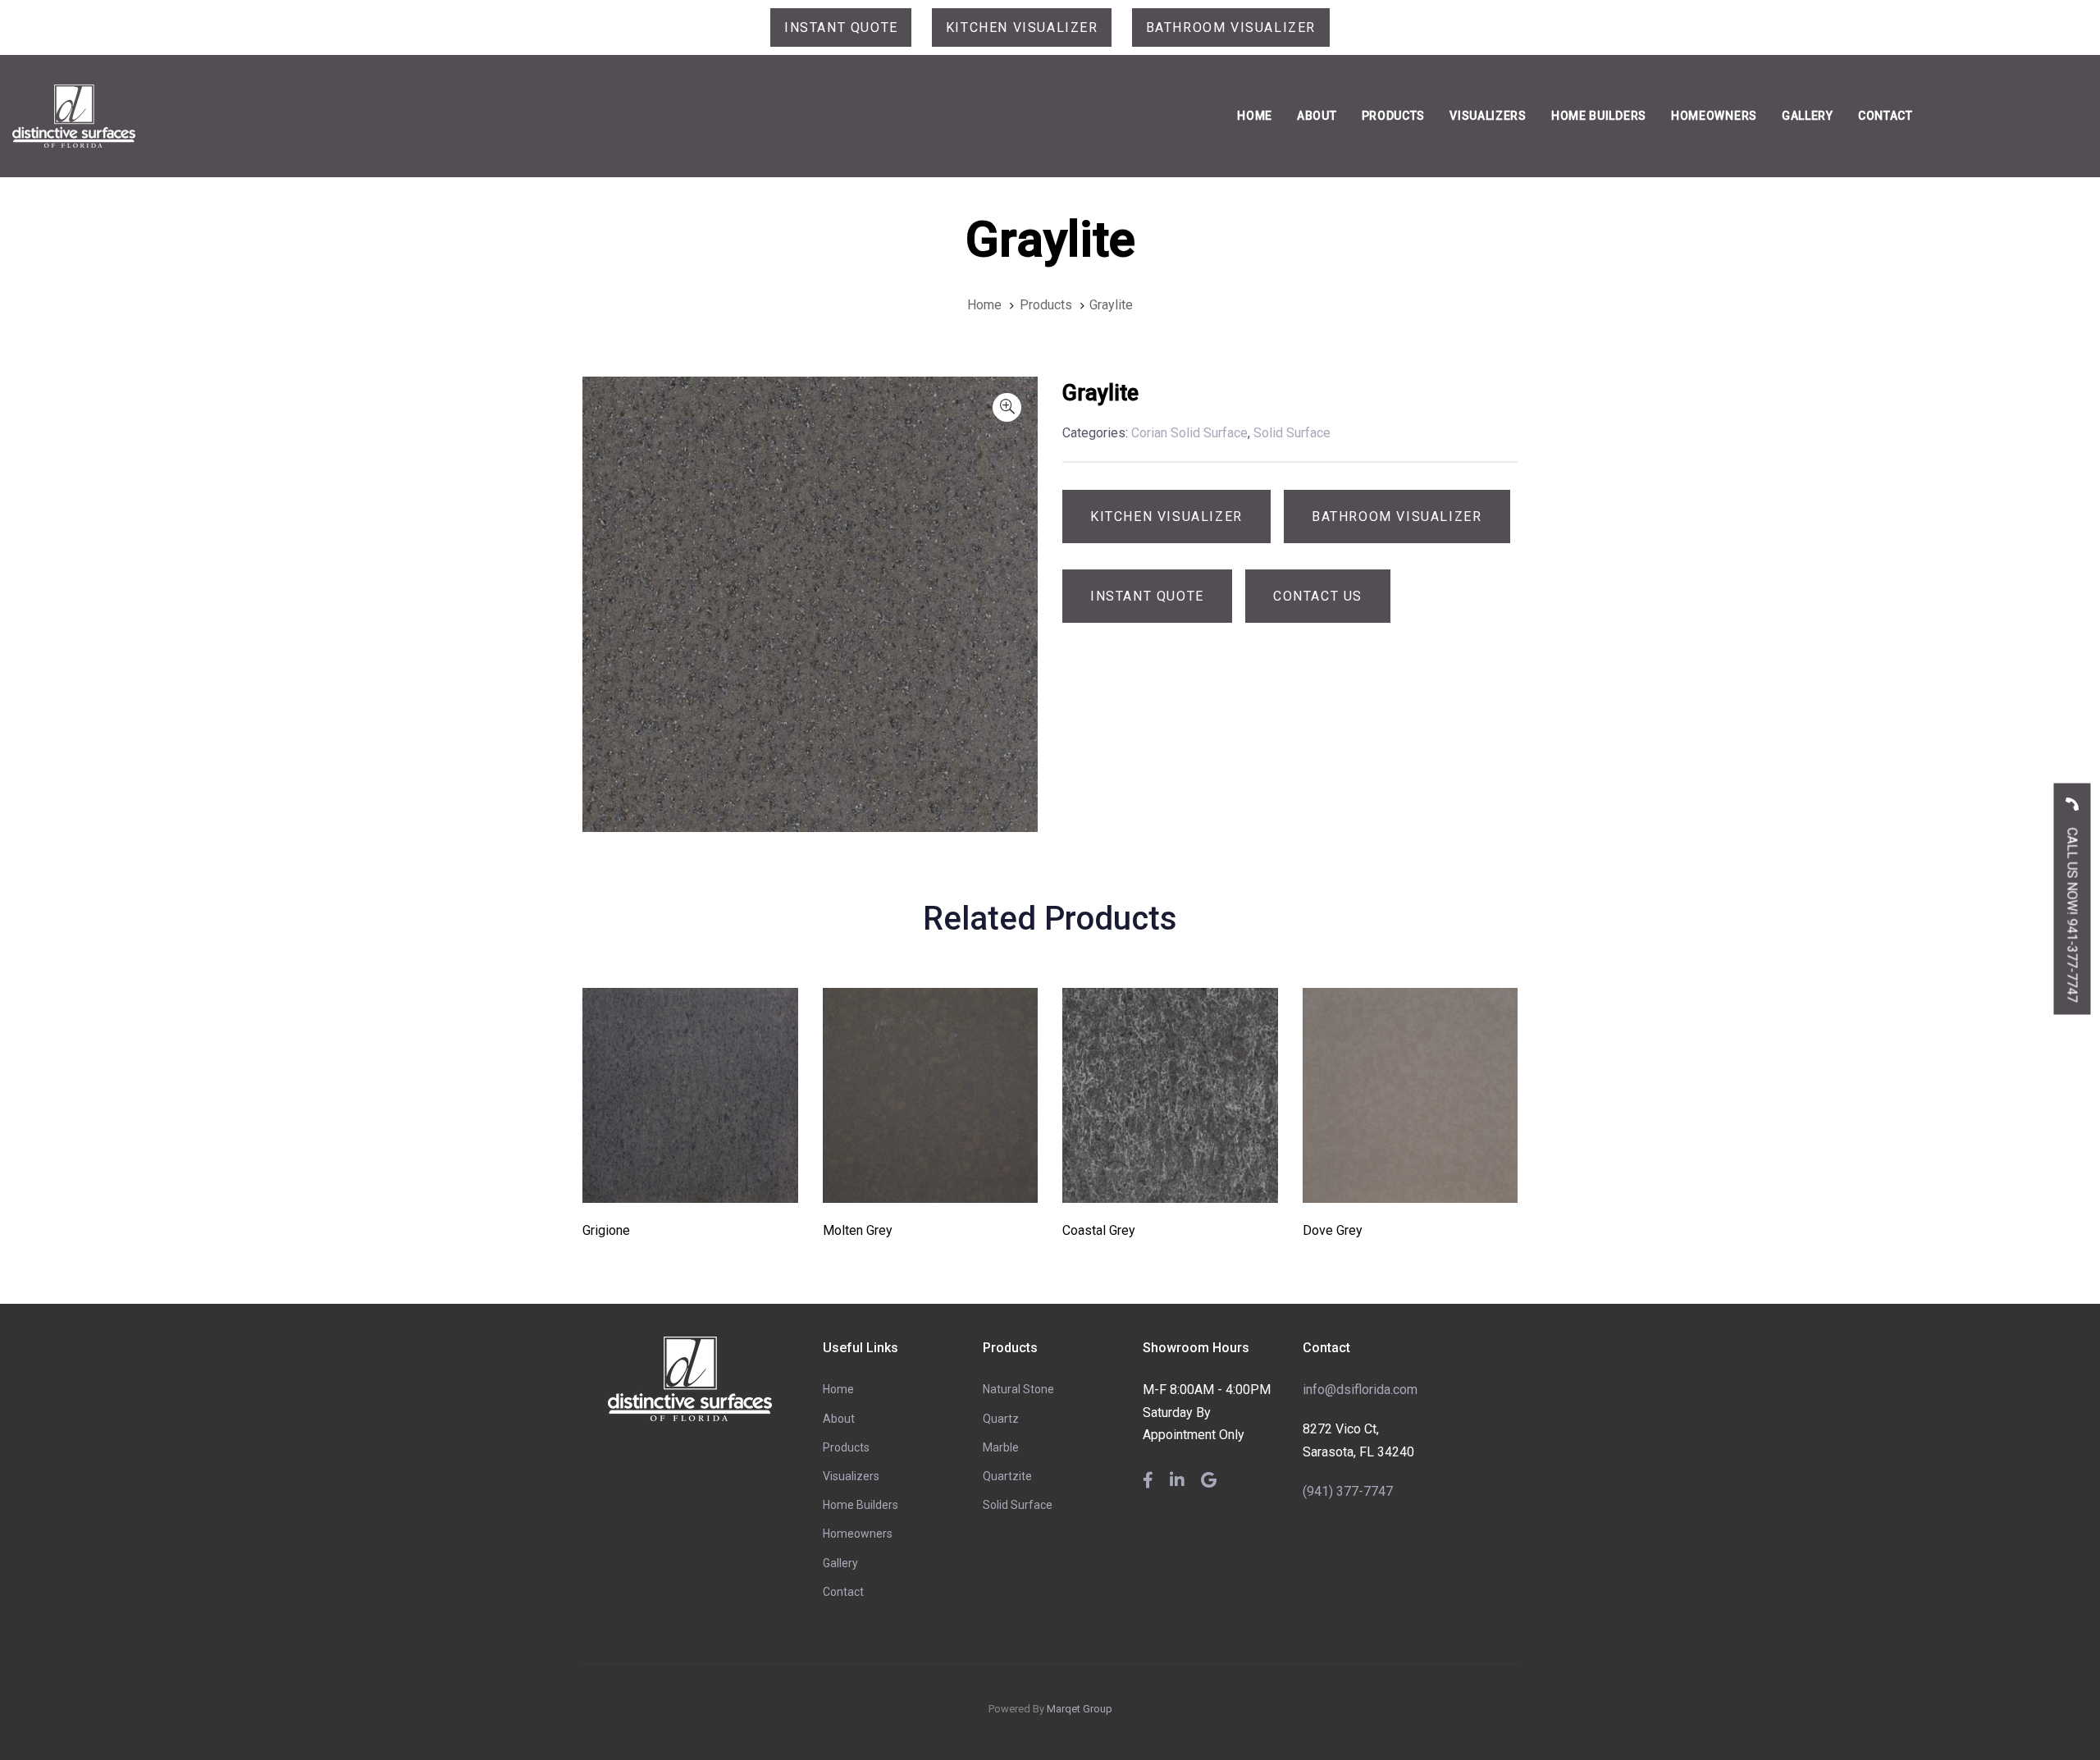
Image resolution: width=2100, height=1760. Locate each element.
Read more (690, 1180)
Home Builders (861, 1505)
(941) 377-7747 (1348, 1491)
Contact (843, 1592)
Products (846, 1447)
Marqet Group (1080, 1709)
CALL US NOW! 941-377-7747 (2073, 913)
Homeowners (858, 1534)
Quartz (1001, 1419)
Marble (1001, 1447)
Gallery (840, 1563)
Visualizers (851, 1476)
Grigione (606, 1230)
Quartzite (1007, 1476)
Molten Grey (858, 1230)
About (839, 1419)
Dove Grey (1333, 1230)
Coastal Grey (1099, 1230)
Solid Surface (1018, 1505)
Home (838, 1389)
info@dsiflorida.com (1360, 1390)
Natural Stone (1018, 1389)
